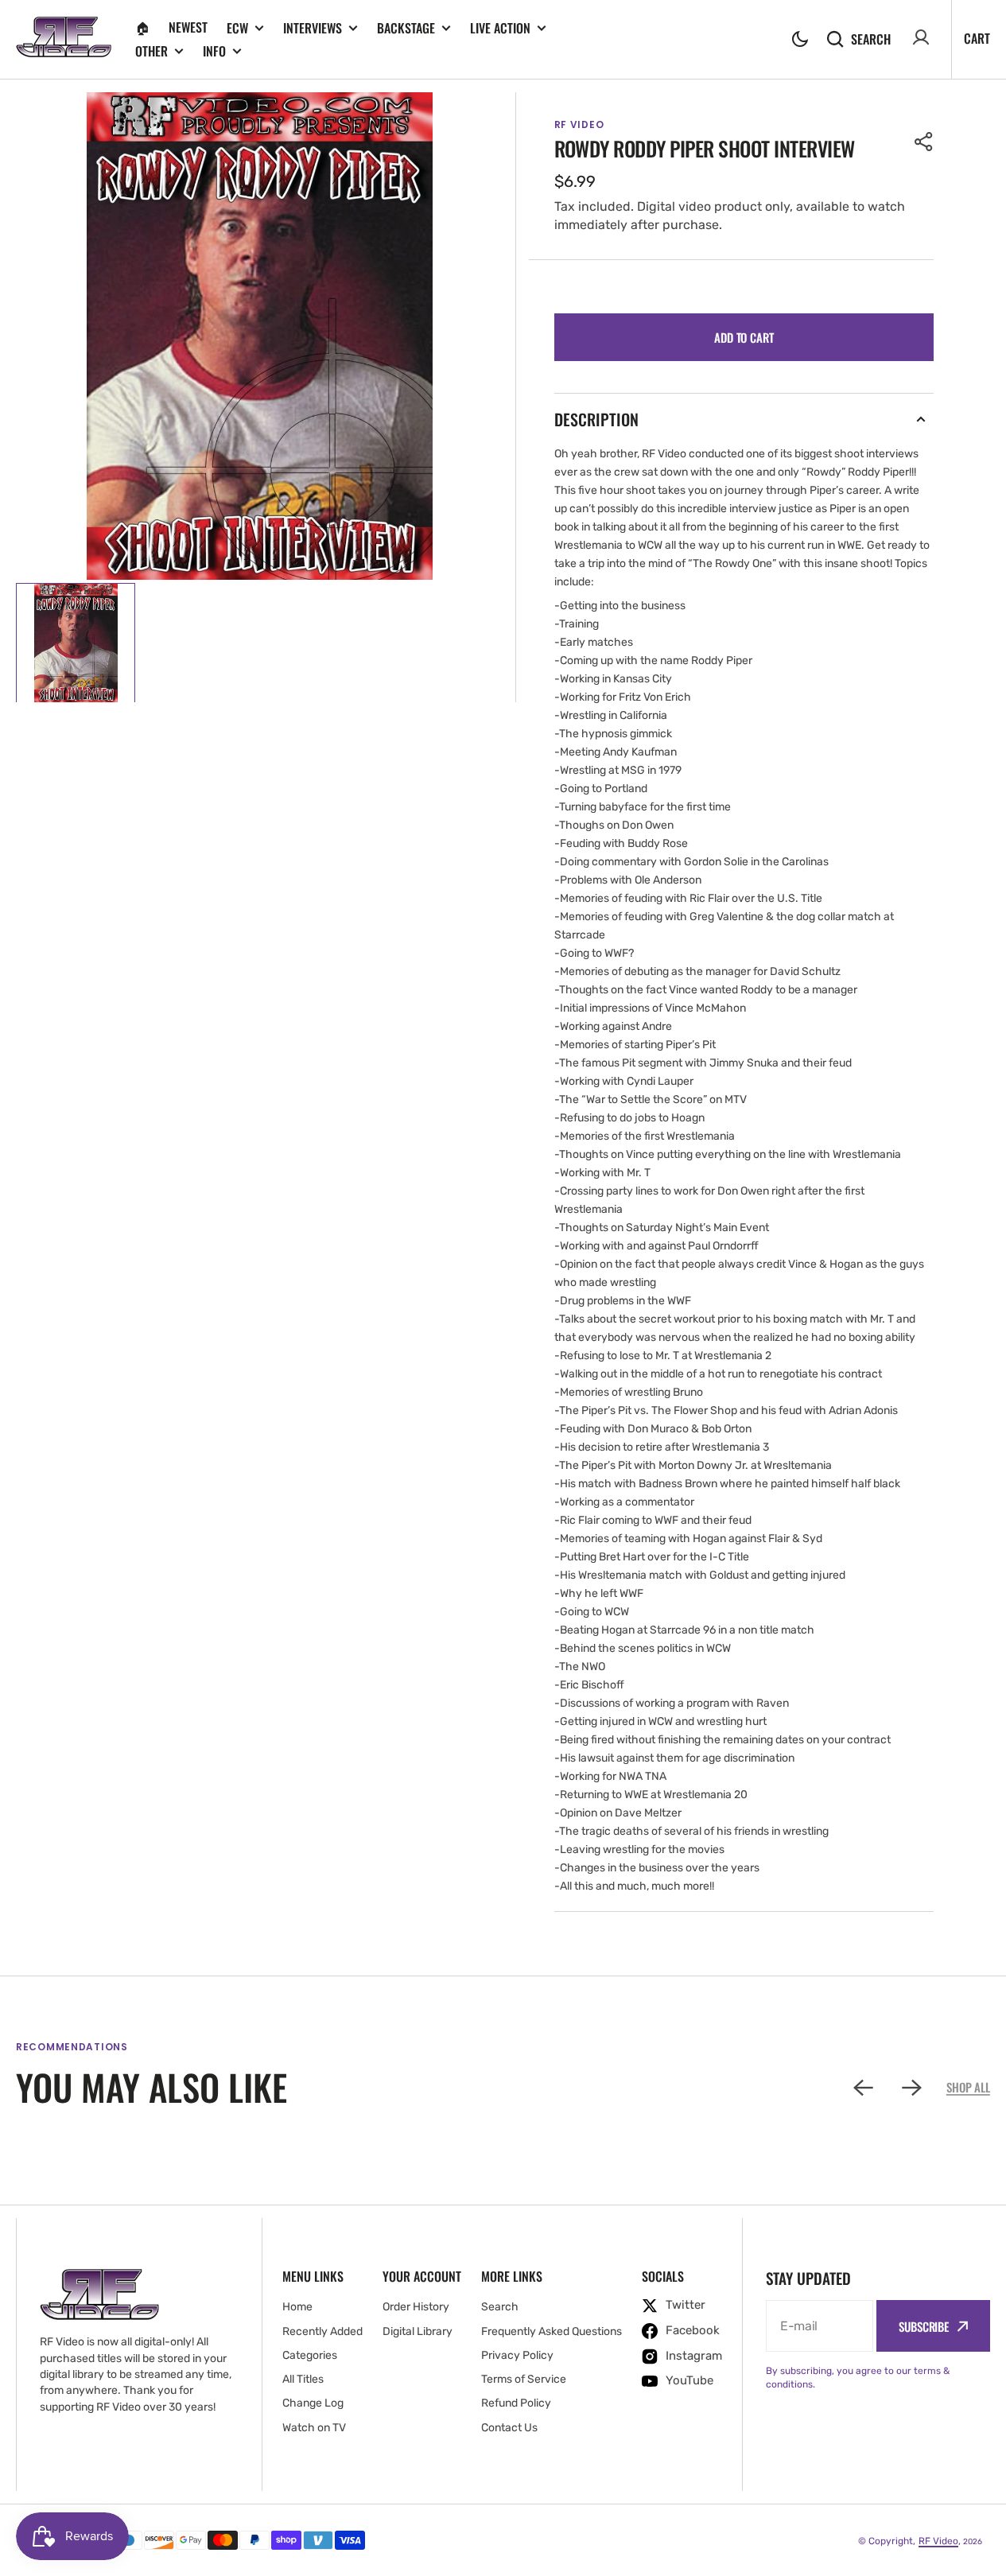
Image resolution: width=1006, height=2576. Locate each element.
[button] (800, 39)
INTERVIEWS (313, 28)
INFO (214, 51)
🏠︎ (142, 27)
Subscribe (924, 2326)
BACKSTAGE (406, 28)
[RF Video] (64, 39)
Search (871, 39)
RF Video (938, 2541)
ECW (237, 28)
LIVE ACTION (500, 28)
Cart (977, 38)
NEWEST (188, 27)
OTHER (151, 51)
